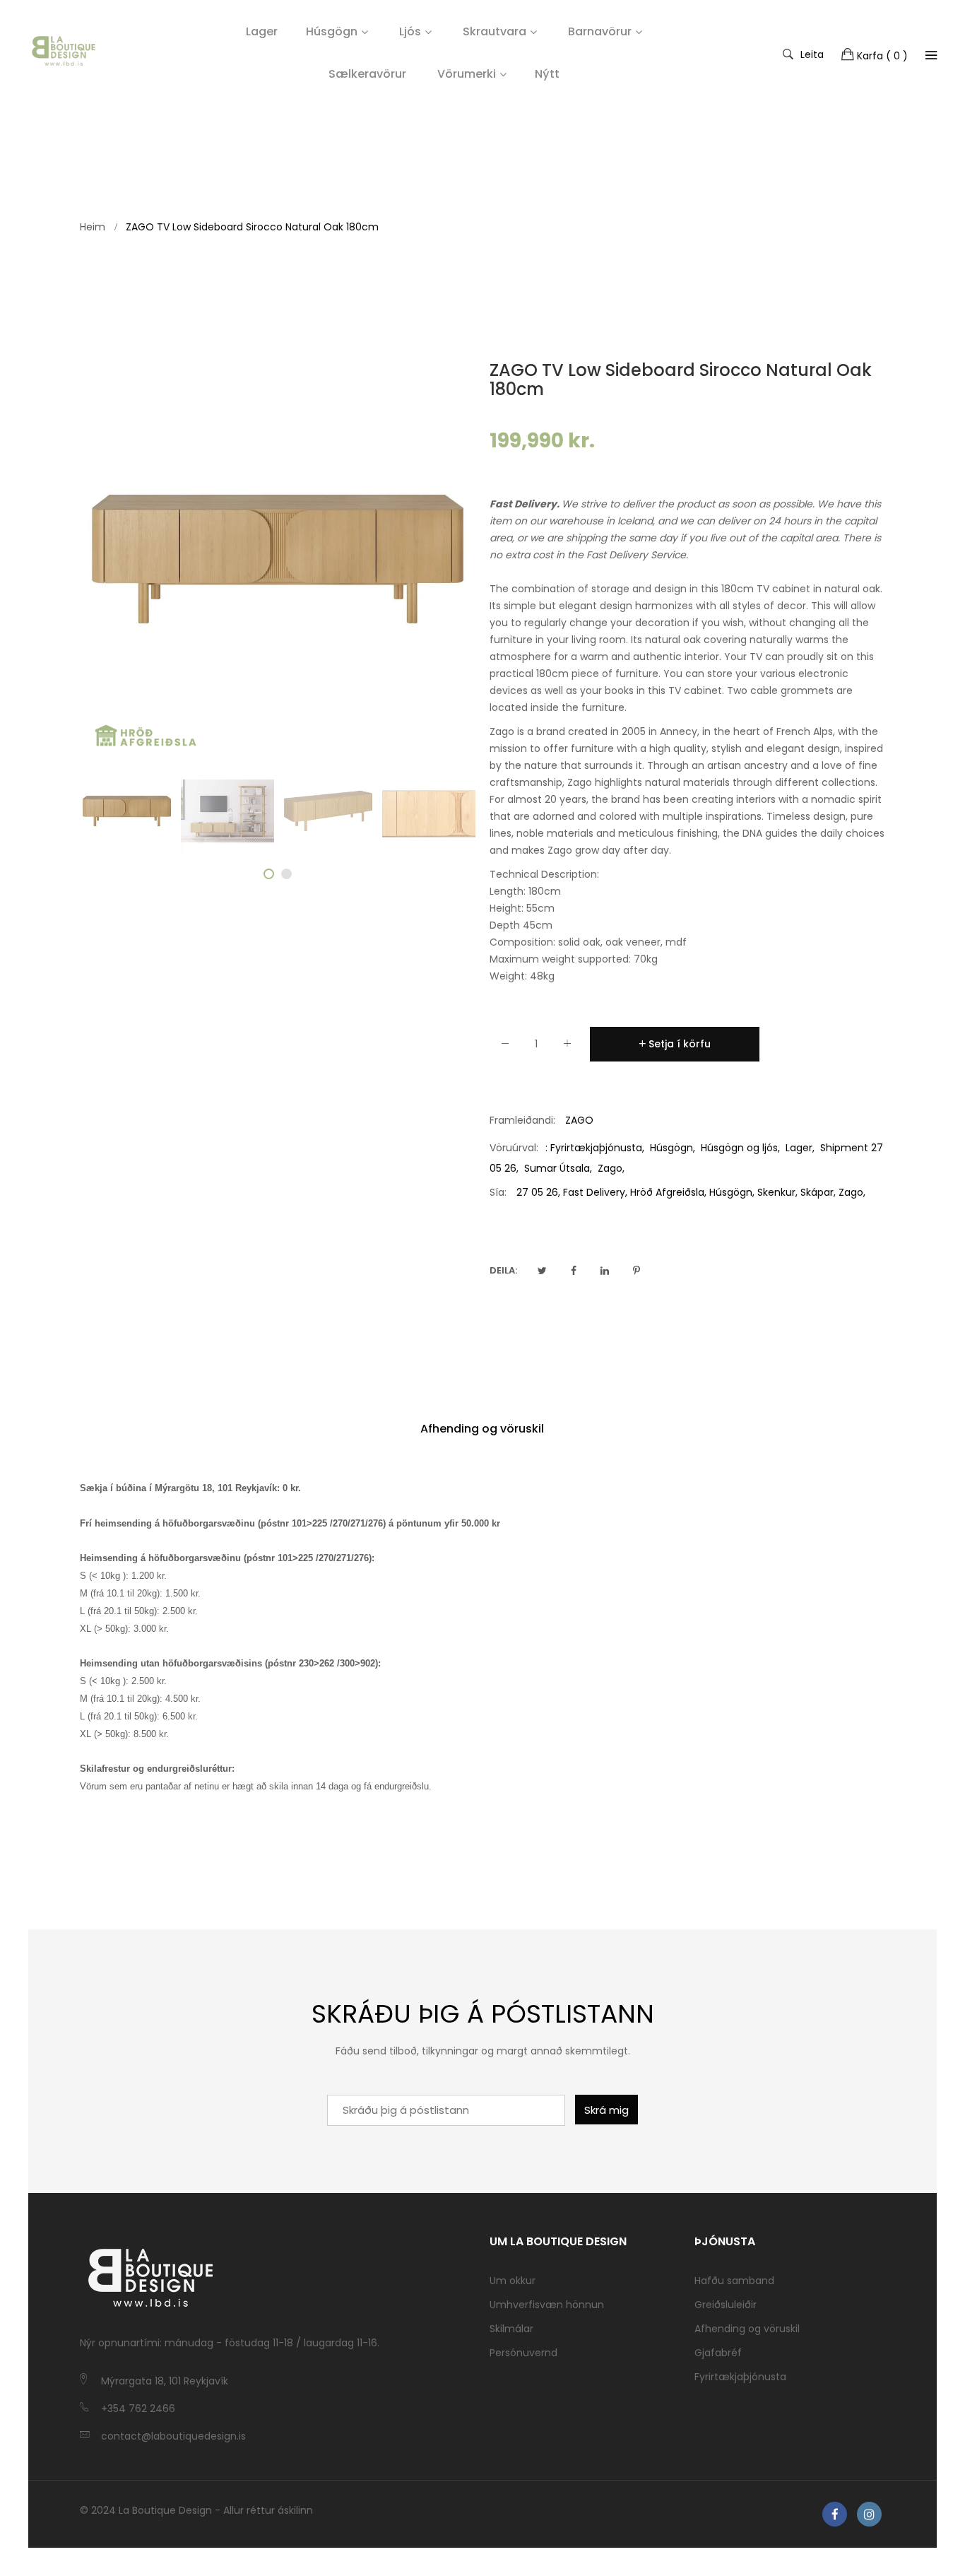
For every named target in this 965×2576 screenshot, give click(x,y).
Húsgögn (332, 31)
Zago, (852, 1192)
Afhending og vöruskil (482, 1429)
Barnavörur (600, 31)
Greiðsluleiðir (726, 2305)
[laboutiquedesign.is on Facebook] (835, 2514)
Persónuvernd (523, 2353)
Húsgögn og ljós (739, 1148)
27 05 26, (538, 1192)
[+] (567, 1046)
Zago (610, 1168)
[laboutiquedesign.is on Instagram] (869, 2514)
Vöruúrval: (514, 1148)
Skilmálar (511, 2329)
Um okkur (513, 2281)
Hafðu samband (734, 2281)
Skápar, (818, 1192)
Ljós (410, 31)
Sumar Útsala (557, 1168)
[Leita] (931, 55)
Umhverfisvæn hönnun (547, 2305)
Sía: (498, 1192)
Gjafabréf (718, 2353)
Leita (812, 54)
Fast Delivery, (595, 1192)
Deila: (503, 1270)
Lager (799, 1148)
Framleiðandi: (522, 1120)
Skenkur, (777, 1192)
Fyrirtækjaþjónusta (596, 1148)
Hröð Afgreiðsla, (668, 1192)
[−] (505, 1046)
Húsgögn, (732, 1192)
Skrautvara (495, 31)
